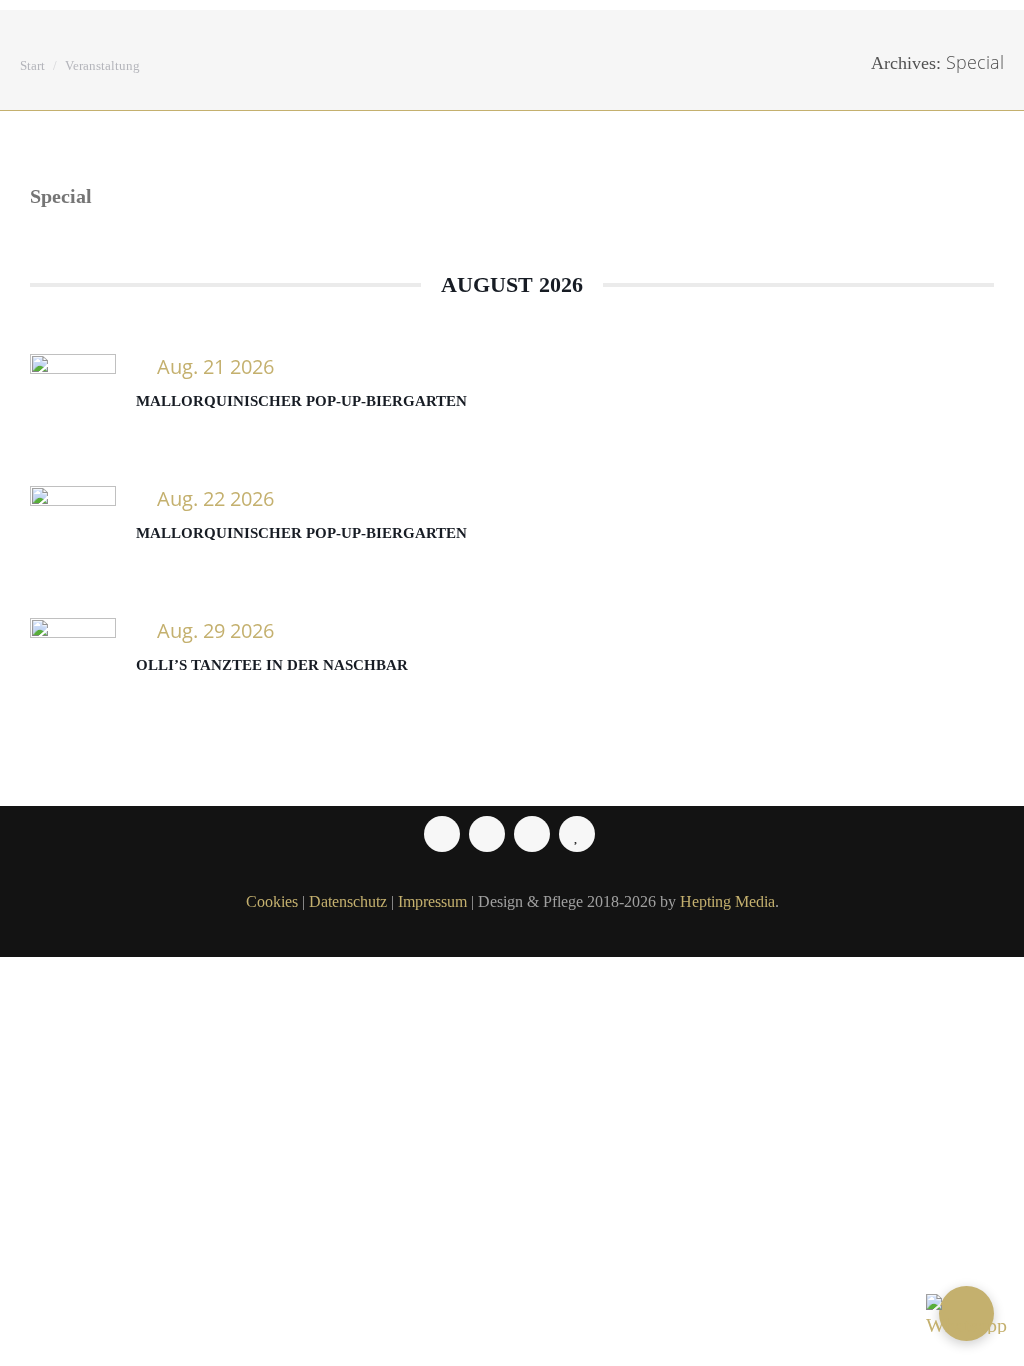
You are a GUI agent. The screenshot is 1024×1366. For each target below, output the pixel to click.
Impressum (432, 901)
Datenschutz (348, 901)
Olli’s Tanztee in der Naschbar (272, 665)
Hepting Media (727, 901)
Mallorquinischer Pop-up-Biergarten (301, 401)
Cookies (272, 901)
